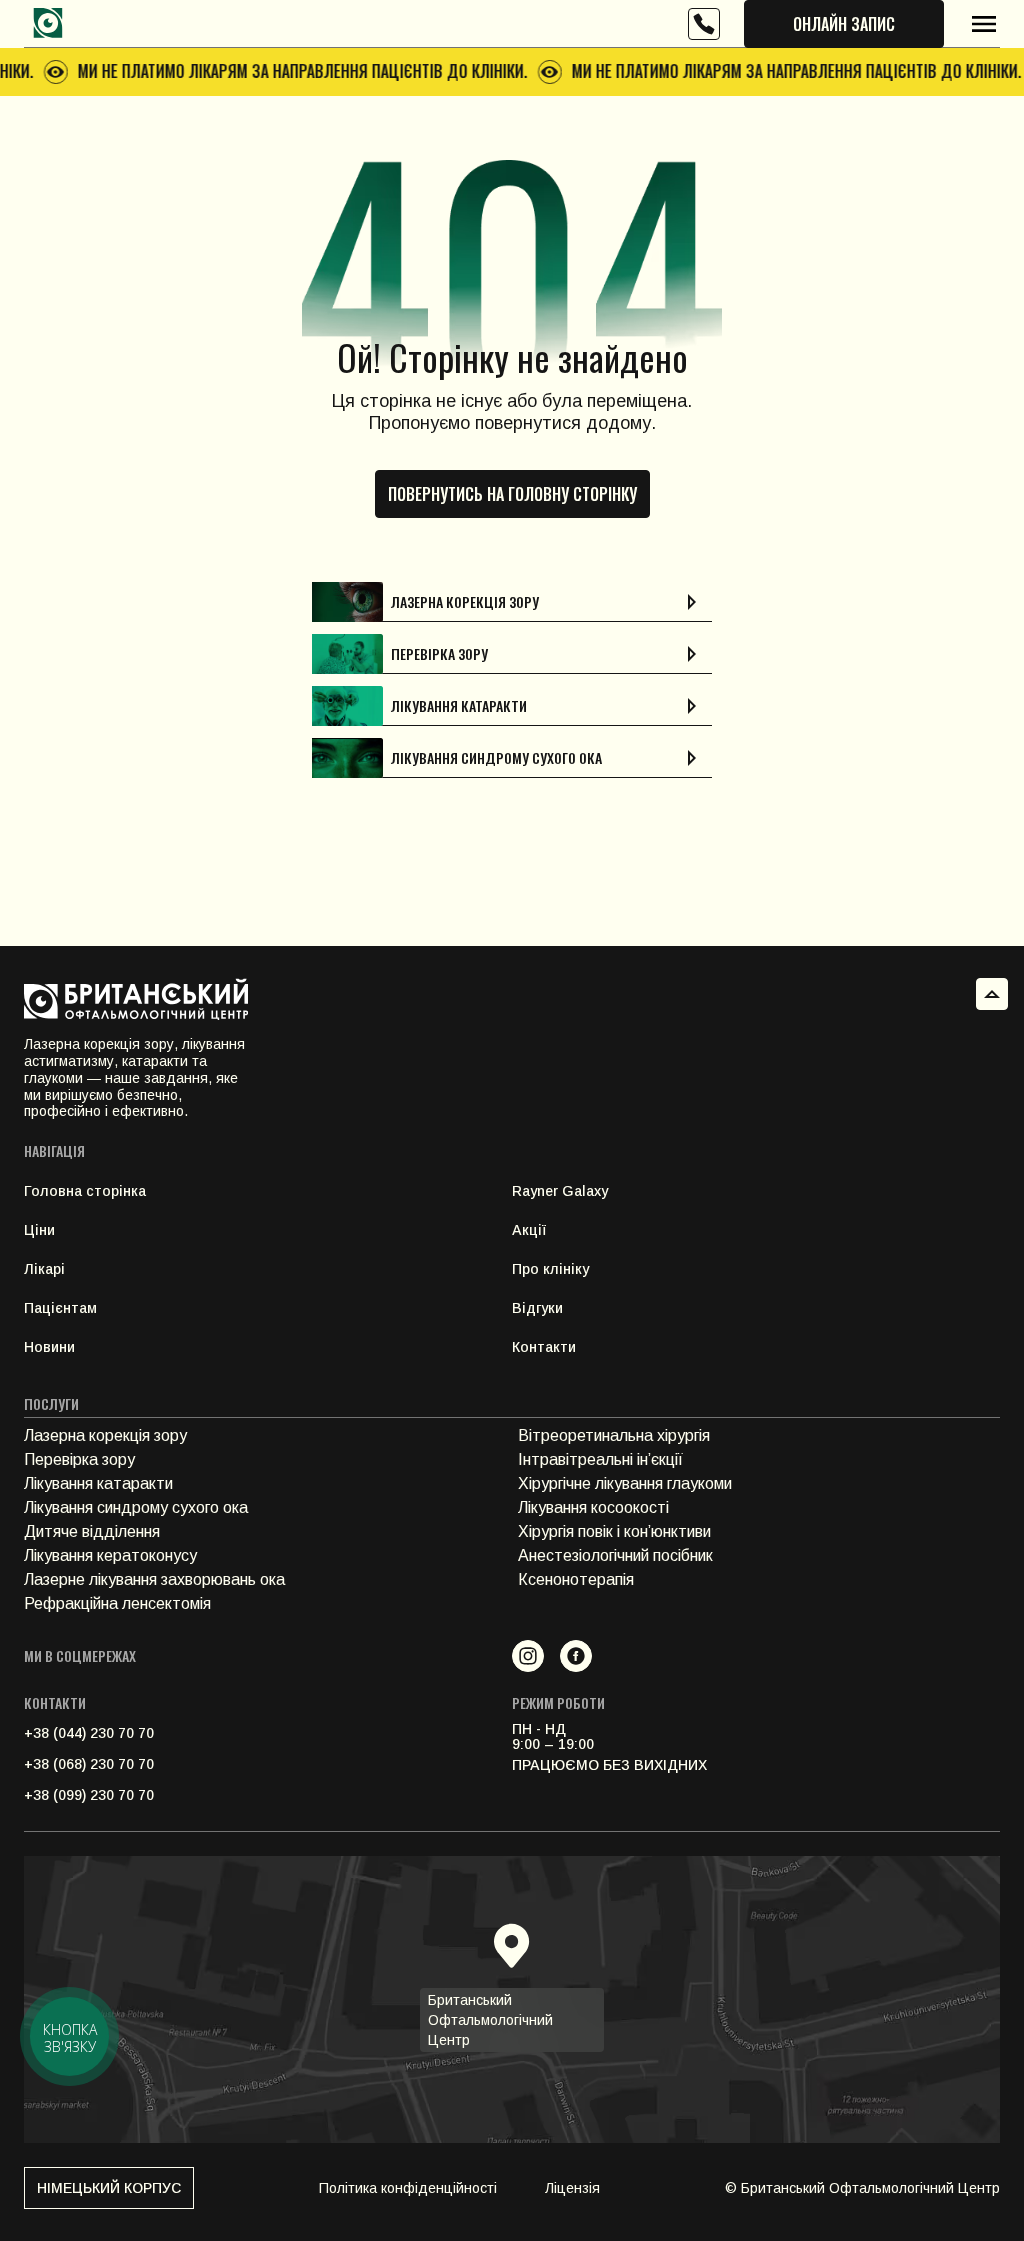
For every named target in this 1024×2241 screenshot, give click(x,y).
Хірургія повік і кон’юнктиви (614, 1531)
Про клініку (550, 1269)
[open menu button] (984, 24)
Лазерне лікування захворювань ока (154, 1579)
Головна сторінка (85, 1191)
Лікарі (44, 1269)
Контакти (544, 1347)
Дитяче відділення (92, 1531)
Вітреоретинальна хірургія (614, 1435)
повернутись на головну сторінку (512, 494)
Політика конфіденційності (408, 2188)
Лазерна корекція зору (105, 1435)
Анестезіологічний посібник (615, 1555)
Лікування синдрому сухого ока (136, 1507)
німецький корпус (109, 2188)
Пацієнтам (60, 1308)
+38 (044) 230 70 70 (89, 1733)
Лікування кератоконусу (110, 1555)
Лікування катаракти (98, 1483)
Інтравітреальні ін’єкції (600, 1459)
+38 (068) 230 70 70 (89, 1764)
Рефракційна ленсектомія (117, 1603)
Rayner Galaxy (560, 1191)
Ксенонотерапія (576, 1579)
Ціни (39, 1230)
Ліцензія (572, 2188)
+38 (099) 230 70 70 (89, 1795)
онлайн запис (844, 24)
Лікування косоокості (593, 1507)
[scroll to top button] (992, 994)
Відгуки (537, 1308)
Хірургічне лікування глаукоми (625, 1483)
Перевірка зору (79, 1459)
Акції (529, 1230)
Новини (49, 1347)
